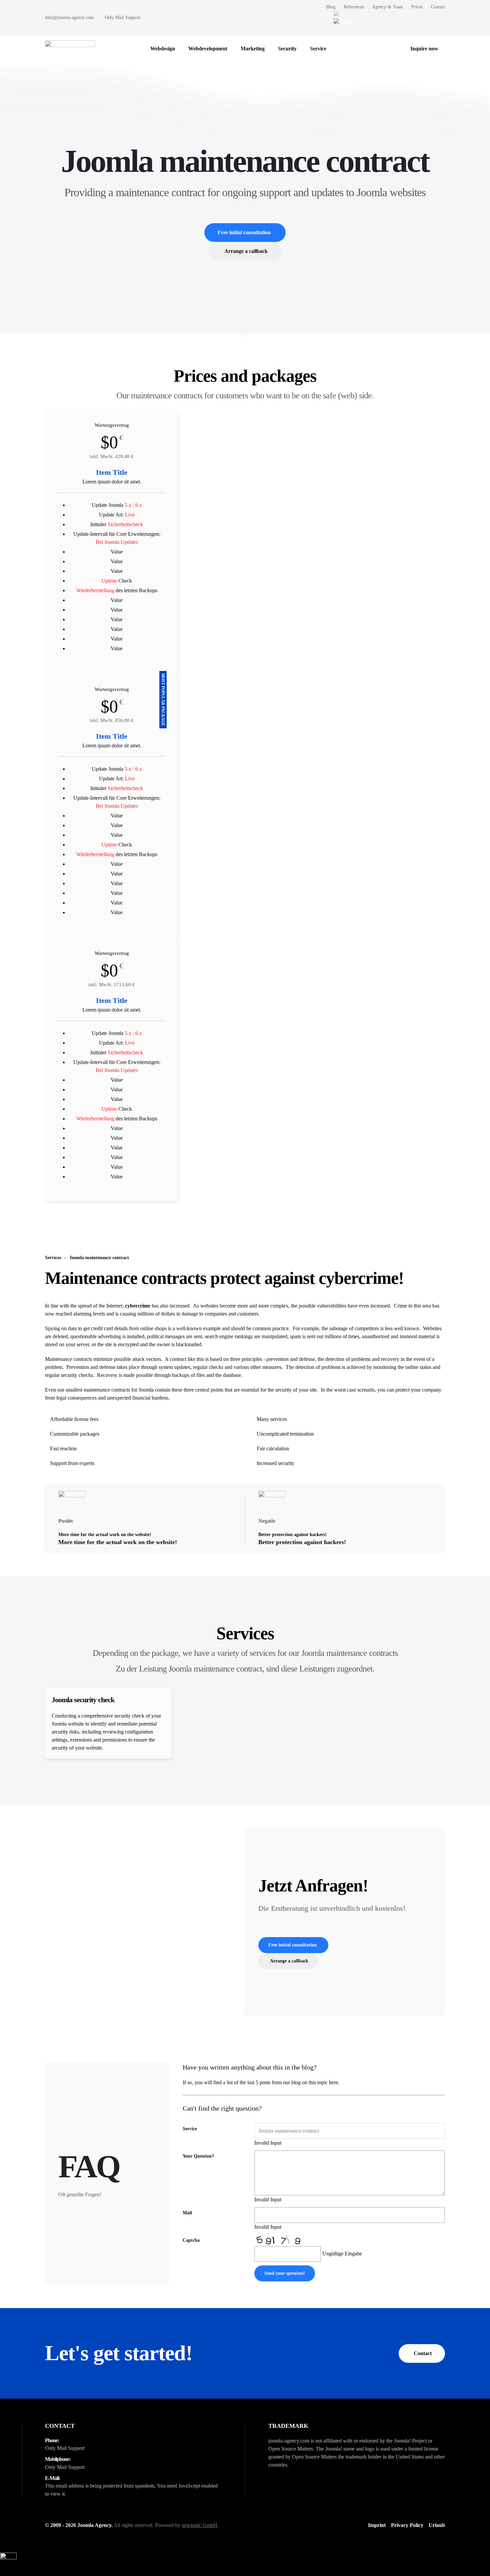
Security (287, 49)
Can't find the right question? (222, 2108)
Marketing (253, 49)
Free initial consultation (244, 232)
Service (318, 49)
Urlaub (437, 2525)
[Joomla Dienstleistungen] (340, 49)
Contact (438, 7)
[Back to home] (70, 49)
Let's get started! (119, 2353)
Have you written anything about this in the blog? (250, 2067)
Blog (331, 7)
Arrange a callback (246, 251)
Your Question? (198, 2156)
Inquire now (424, 49)
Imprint (377, 2525)
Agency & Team (387, 7)
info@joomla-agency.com (69, 18)
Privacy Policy (407, 2525)
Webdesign (163, 49)
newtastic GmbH (199, 2525)
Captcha (191, 2240)
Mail (187, 2213)
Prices (417, 7)
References (354, 7)
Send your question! (285, 2273)
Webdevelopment (208, 49)
